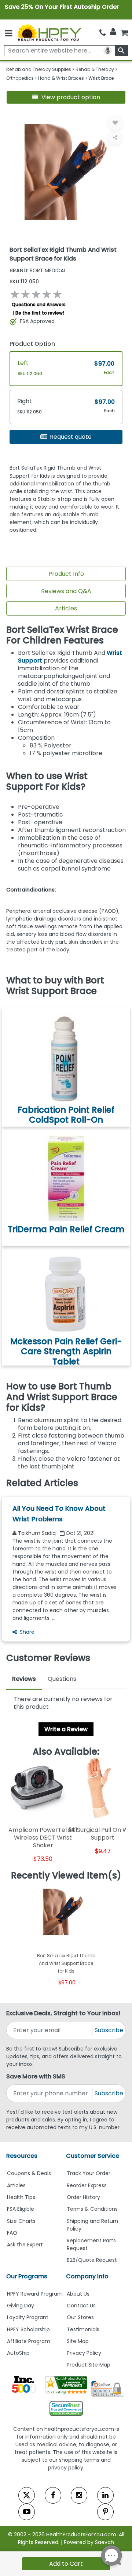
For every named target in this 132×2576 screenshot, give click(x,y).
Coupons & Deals (29, 2173)
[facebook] (53, 2495)
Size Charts (21, 2221)
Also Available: (66, 1752)
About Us (78, 2294)
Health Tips (21, 2197)
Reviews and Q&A (66, 591)
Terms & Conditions (92, 2209)
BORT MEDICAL (38, 270)
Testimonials (83, 2329)
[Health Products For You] (49, 32)
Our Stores (80, 2317)
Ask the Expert (25, 2245)
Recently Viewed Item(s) (66, 1876)
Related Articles (42, 1483)
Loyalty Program (28, 2317)
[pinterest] (105, 2512)
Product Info (66, 574)
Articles (66, 608)
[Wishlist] (115, 123)
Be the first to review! (40, 313)
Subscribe (109, 2030)
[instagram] (79, 2495)
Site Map (78, 2341)
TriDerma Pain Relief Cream (66, 1229)
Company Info (87, 2276)
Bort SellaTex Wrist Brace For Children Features (62, 635)
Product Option (32, 344)
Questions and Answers (39, 304)
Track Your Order (89, 2173)
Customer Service (93, 2156)
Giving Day (21, 2306)
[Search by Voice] (108, 51)
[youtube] (27, 2512)
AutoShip (18, 2353)
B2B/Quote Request (92, 2260)
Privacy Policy (84, 2353)
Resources (22, 2156)
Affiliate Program (29, 2341)
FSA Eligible (21, 2209)
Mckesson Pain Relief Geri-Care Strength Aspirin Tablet (66, 1351)
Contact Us (81, 2306)
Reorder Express (87, 2185)
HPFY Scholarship (28, 2329)
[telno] (102, 33)
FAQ (12, 2233)
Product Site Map (89, 2365)
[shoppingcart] (124, 33)
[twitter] (27, 2495)
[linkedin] (105, 2495)
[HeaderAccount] (113, 32)
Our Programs (27, 2276)
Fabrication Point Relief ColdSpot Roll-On (66, 1115)
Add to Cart (66, 2564)
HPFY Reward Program (35, 2294)
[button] (66, 97)
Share (27, 1632)
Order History (83, 2197)
